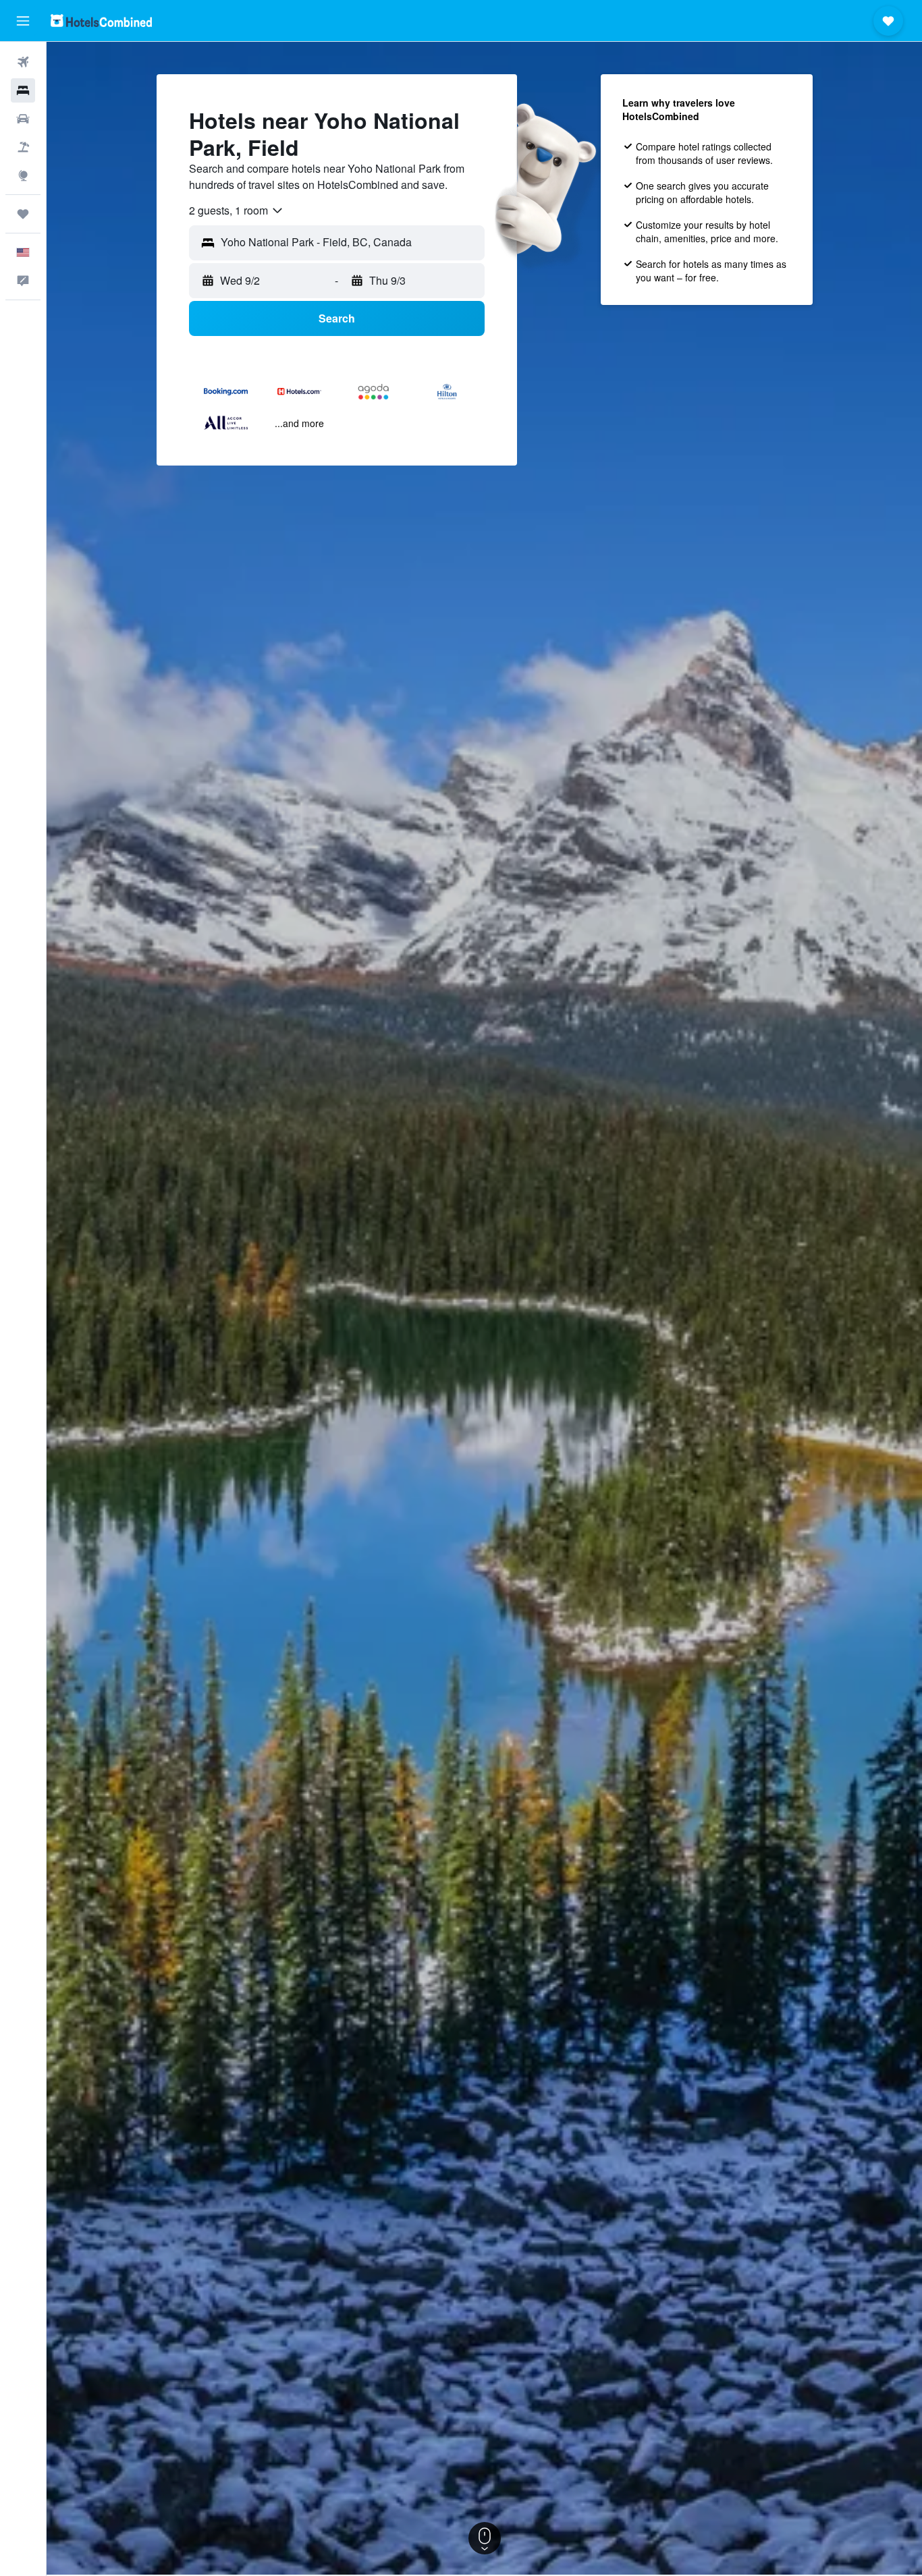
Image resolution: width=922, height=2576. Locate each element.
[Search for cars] (23, 119)
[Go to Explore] (23, 175)
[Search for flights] (23, 62)
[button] (23, 21)
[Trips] (23, 214)
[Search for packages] (23, 147)
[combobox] (237, 211)
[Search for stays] (23, 90)
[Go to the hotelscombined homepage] (101, 21)
